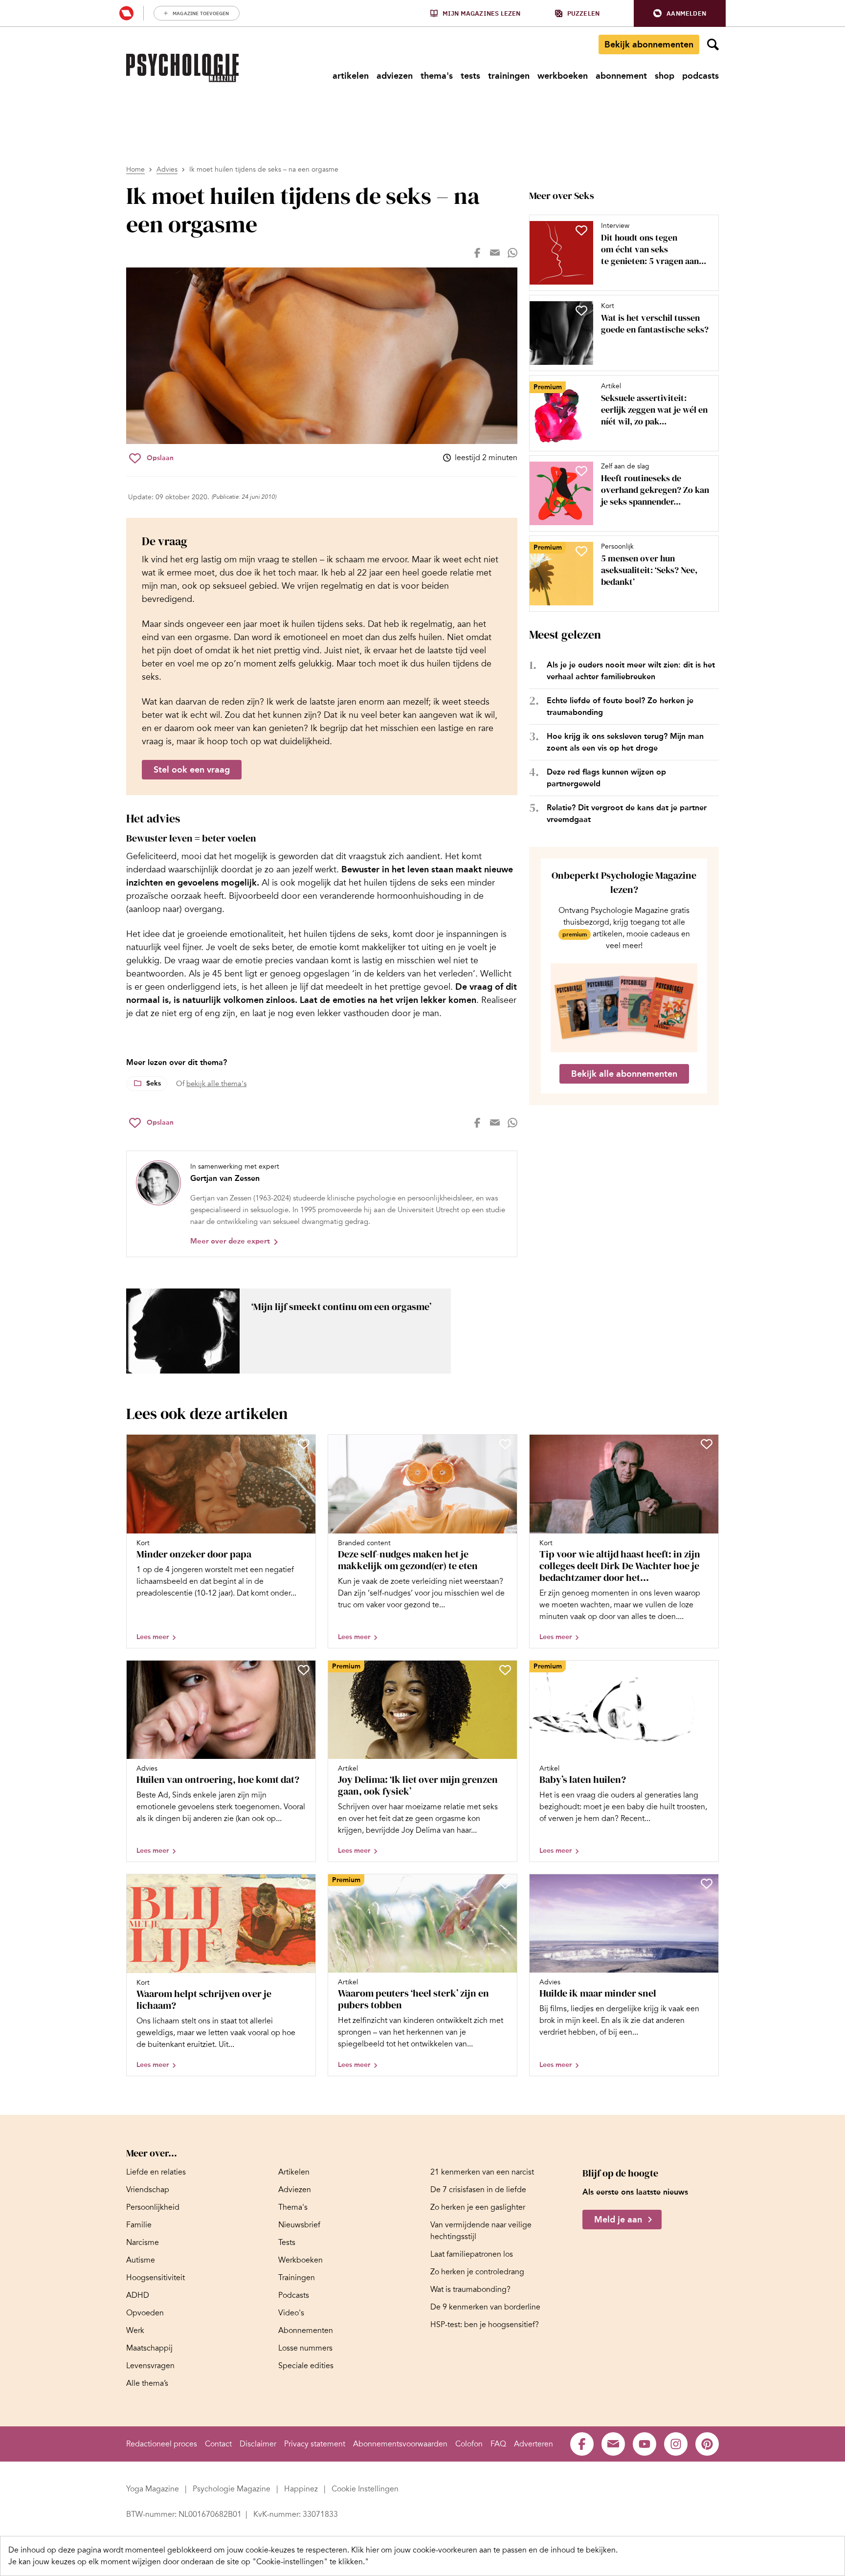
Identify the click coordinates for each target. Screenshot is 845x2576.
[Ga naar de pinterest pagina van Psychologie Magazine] (707, 2444)
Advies (167, 169)
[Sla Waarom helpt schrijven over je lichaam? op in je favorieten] (304, 1884)
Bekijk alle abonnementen (624, 1074)
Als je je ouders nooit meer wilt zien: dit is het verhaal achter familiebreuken (631, 671)
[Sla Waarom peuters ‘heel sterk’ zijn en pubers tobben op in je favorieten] (505, 1884)
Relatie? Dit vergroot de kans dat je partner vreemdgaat (627, 813)
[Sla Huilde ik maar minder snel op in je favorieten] (707, 1884)
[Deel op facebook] (477, 253)
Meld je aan (618, 2220)
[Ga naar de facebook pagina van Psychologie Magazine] (582, 2444)
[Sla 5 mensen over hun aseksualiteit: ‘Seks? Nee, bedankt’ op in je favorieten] (581, 551)
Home (135, 169)
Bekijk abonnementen (649, 44)
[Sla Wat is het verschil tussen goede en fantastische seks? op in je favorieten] (581, 311)
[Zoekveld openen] (713, 44)
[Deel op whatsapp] (512, 253)
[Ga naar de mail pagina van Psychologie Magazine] (613, 2444)
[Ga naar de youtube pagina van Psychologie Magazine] (645, 2444)
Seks (154, 1083)
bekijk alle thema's (216, 1084)
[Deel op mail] (495, 253)
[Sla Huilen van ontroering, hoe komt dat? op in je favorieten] (304, 1670)
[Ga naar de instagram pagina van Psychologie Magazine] (676, 2444)
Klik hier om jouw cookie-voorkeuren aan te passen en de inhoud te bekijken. (484, 2550)
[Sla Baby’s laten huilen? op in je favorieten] (707, 1670)
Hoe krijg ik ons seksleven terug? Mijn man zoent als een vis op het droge (625, 742)
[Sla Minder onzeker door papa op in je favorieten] (304, 1444)
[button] (680, 13)
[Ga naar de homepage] (182, 68)
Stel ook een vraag (192, 770)
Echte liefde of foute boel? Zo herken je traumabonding (620, 706)
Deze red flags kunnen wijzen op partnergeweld (606, 778)
